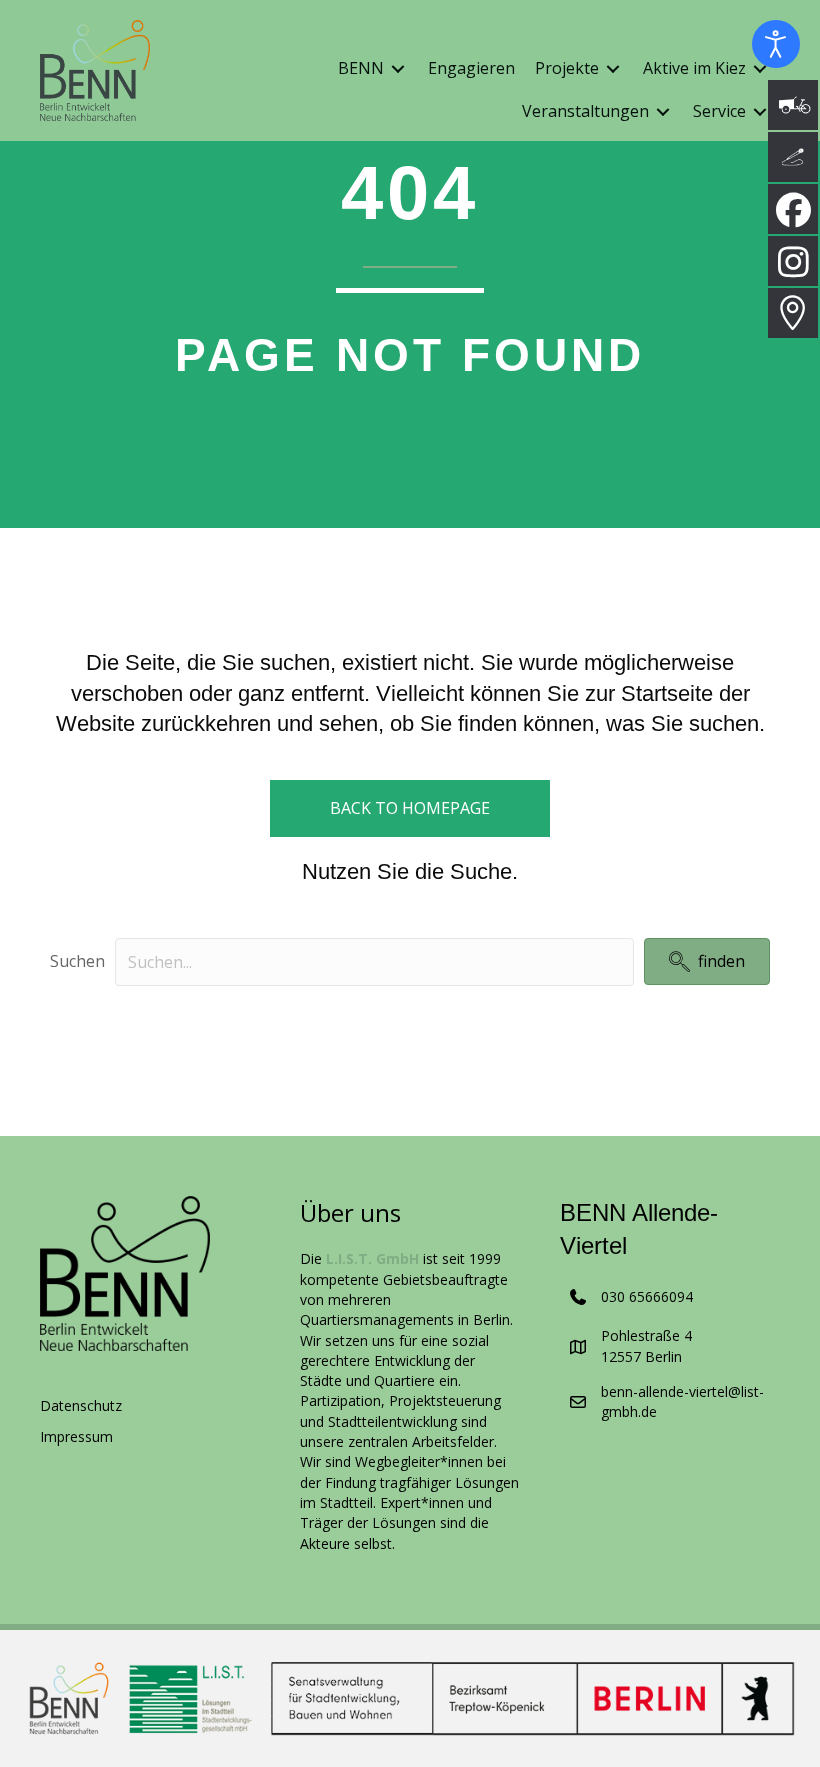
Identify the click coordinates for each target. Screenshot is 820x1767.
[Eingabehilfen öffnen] (776, 44)
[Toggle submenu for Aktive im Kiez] (760, 68)
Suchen (77, 961)
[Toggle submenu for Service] (760, 112)
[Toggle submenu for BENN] (398, 68)
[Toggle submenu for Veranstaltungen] (663, 112)
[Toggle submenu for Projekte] (613, 68)
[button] (707, 961)
